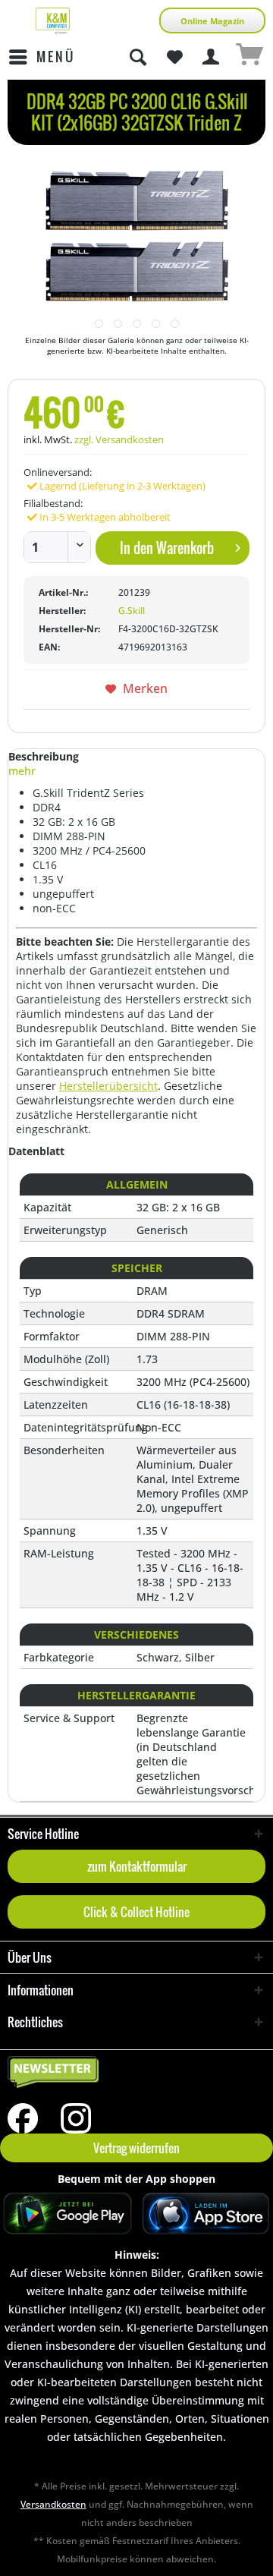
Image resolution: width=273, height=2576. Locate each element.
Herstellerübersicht (108, 1086)
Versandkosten (53, 2504)
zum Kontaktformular (137, 1866)
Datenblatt (36, 1151)
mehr (22, 771)
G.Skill (132, 611)
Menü (56, 57)
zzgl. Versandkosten (119, 439)
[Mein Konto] (212, 57)
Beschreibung (44, 756)
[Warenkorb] (249, 57)
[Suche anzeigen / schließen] (137, 57)
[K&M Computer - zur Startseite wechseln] (53, 21)
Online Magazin (212, 21)
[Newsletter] (136, 2073)
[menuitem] (41, 57)
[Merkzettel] (174, 57)
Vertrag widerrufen (136, 2148)
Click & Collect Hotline (136, 1912)
